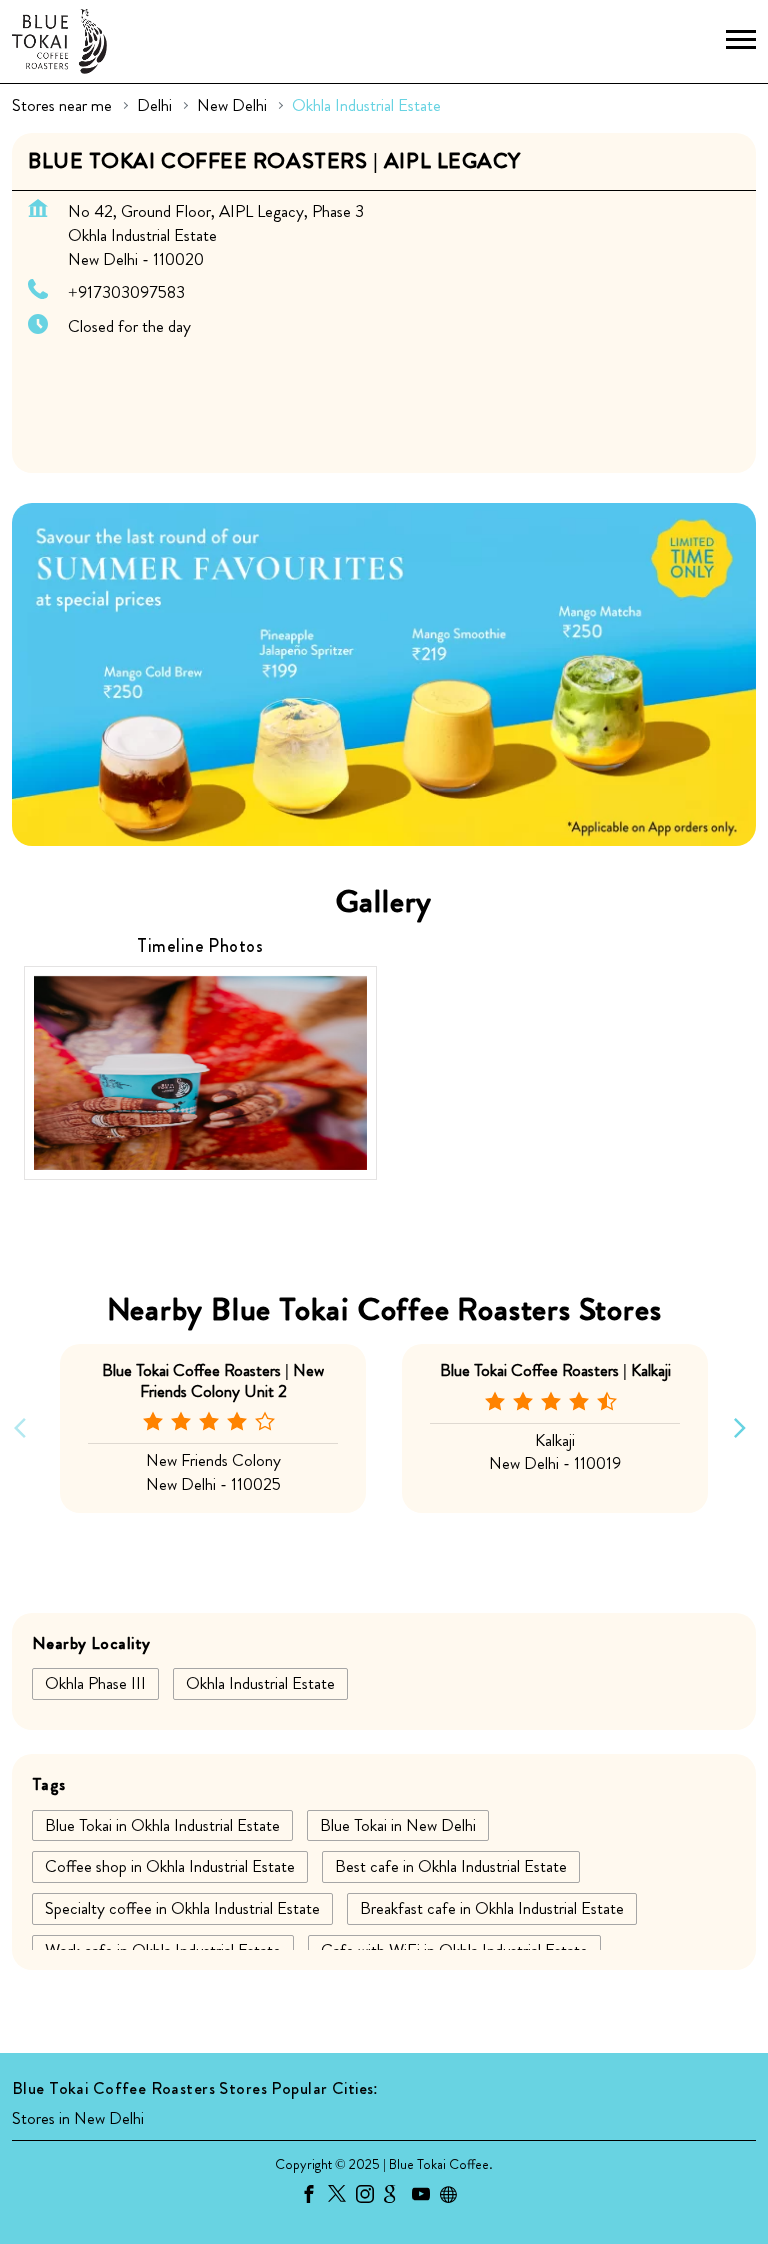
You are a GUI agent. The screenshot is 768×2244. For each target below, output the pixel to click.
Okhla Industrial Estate (260, 1683)
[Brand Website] (454, 2197)
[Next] (744, 1429)
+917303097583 (126, 292)
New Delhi (232, 105)
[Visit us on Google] (398, 2197)
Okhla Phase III (95, 1683)
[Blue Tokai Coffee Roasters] (59, 41)
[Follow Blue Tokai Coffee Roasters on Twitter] (342, 2197)
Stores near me (62, 105)
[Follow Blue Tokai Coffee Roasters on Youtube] (426, 2197)
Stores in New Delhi (78, 2119)
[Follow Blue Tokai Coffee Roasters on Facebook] (314, 2197)
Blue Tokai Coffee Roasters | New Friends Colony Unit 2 (213, 1380)
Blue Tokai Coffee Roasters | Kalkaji (555, 1370)
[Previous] (24, 1429)
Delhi (154, 105)
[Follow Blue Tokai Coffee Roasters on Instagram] (370, 2197)
